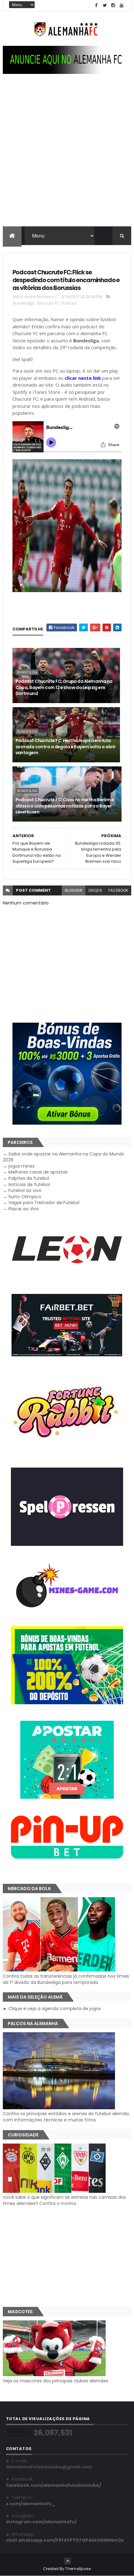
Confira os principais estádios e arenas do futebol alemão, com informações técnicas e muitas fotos (66, 2117)
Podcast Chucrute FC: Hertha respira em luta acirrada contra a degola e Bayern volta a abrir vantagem (66, 747)
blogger (74, 890)
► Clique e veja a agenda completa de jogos (52, 2009)
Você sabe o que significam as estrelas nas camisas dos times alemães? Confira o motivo (64, 2200)
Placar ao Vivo (24, 1209)
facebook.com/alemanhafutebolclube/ (53, 2485)
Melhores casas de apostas (38, 1172)
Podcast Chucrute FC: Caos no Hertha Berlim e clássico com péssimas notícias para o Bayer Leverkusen (65, 806)
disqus (95, 890)
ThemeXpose (78, 2569)
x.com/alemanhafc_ (31, 2504)
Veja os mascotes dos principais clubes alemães (56, 2381)
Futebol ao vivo (25, 1190)
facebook (118, 890)
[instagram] (113, 5)
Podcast (69, 303)
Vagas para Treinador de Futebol (44, 1203)
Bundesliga (24, 303)
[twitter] (105, 5)
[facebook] (96, 5)
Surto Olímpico (25, 1197)
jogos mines (22, 1166)
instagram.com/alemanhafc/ (41, 2522)
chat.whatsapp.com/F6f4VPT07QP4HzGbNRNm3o (65, 2540)
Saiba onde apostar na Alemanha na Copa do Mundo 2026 (64, 1157)
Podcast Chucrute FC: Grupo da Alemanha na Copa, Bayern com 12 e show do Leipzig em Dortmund (64, 687)
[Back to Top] (68, 2561)
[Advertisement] (67, 156)
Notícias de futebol (29, 1184)
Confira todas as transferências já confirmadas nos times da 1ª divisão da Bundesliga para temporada (66, 1979)
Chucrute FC (48, 303)
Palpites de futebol (29, 1178)
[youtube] (122, 5)
